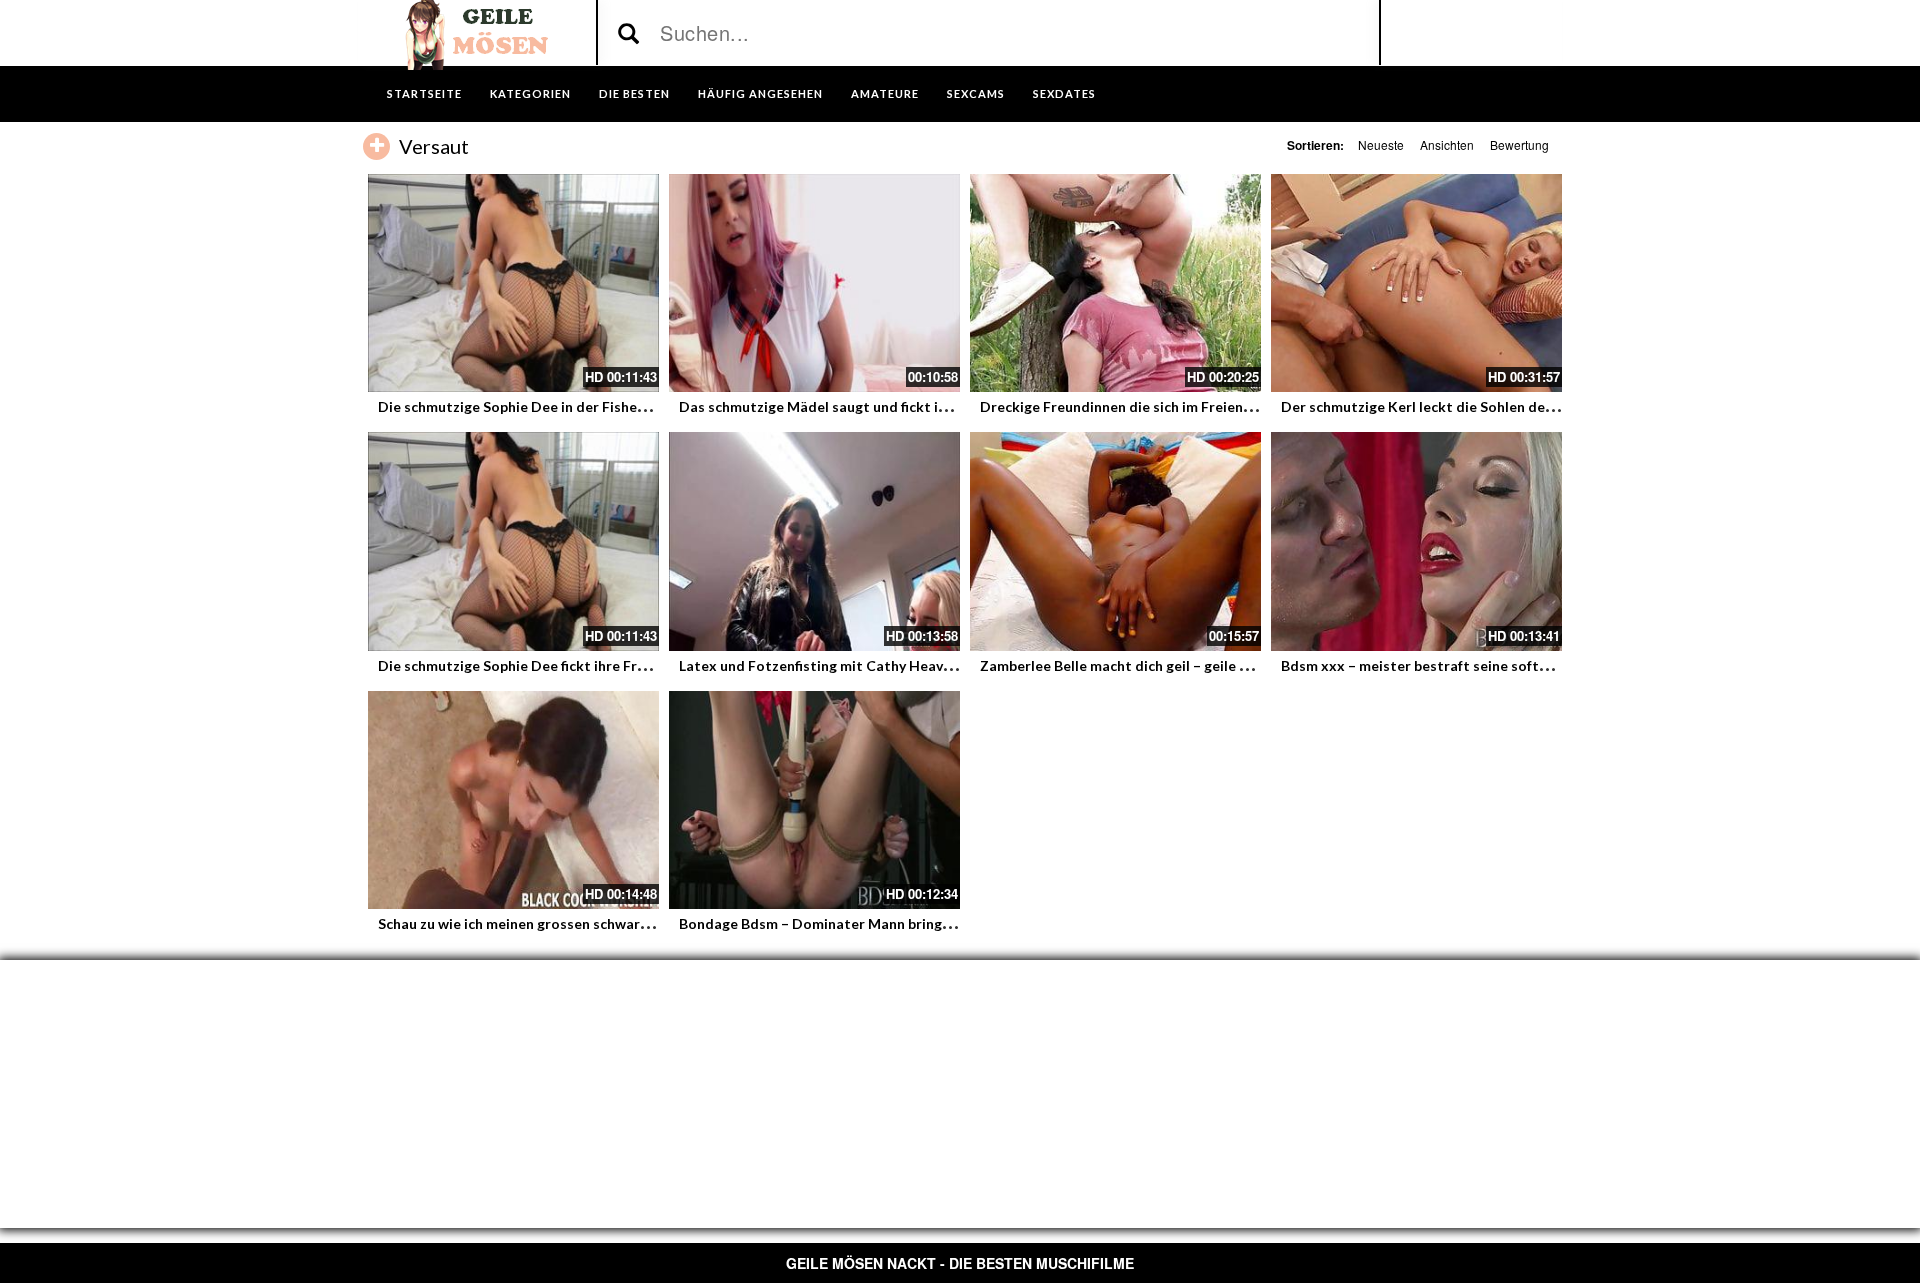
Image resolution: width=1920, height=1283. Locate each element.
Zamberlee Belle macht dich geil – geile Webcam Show (1158, 665)
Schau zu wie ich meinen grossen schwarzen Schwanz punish (573, 923)
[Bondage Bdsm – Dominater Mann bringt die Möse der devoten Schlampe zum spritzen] (814, 800)
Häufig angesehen (760, 93)
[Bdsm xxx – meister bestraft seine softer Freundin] (1416, 541)
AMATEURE (885, 93)
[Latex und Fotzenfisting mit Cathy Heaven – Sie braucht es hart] (814, 541)
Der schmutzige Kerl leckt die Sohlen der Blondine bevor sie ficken (1499, 406)
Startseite (424, 93)
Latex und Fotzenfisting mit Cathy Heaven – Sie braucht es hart (888, 665)
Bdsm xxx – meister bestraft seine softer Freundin (1448, 665)
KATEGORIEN (530, 93)
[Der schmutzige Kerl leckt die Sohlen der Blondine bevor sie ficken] (1416, 283)
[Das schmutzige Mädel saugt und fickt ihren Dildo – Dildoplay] (814, 283)
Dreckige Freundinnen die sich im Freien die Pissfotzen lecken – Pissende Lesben (1245, 406)
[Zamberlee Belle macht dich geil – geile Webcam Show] (1115, 541)
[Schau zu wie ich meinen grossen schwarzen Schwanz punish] (513, 800)
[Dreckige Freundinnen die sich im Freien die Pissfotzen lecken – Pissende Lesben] (1115, 283)
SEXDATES (1064, 93)
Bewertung (1519, 144)
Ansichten (1447, 144)
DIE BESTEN (634, 93)
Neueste (1381, 144)
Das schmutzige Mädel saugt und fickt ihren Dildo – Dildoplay (882, 406)
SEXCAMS (976, 93)
